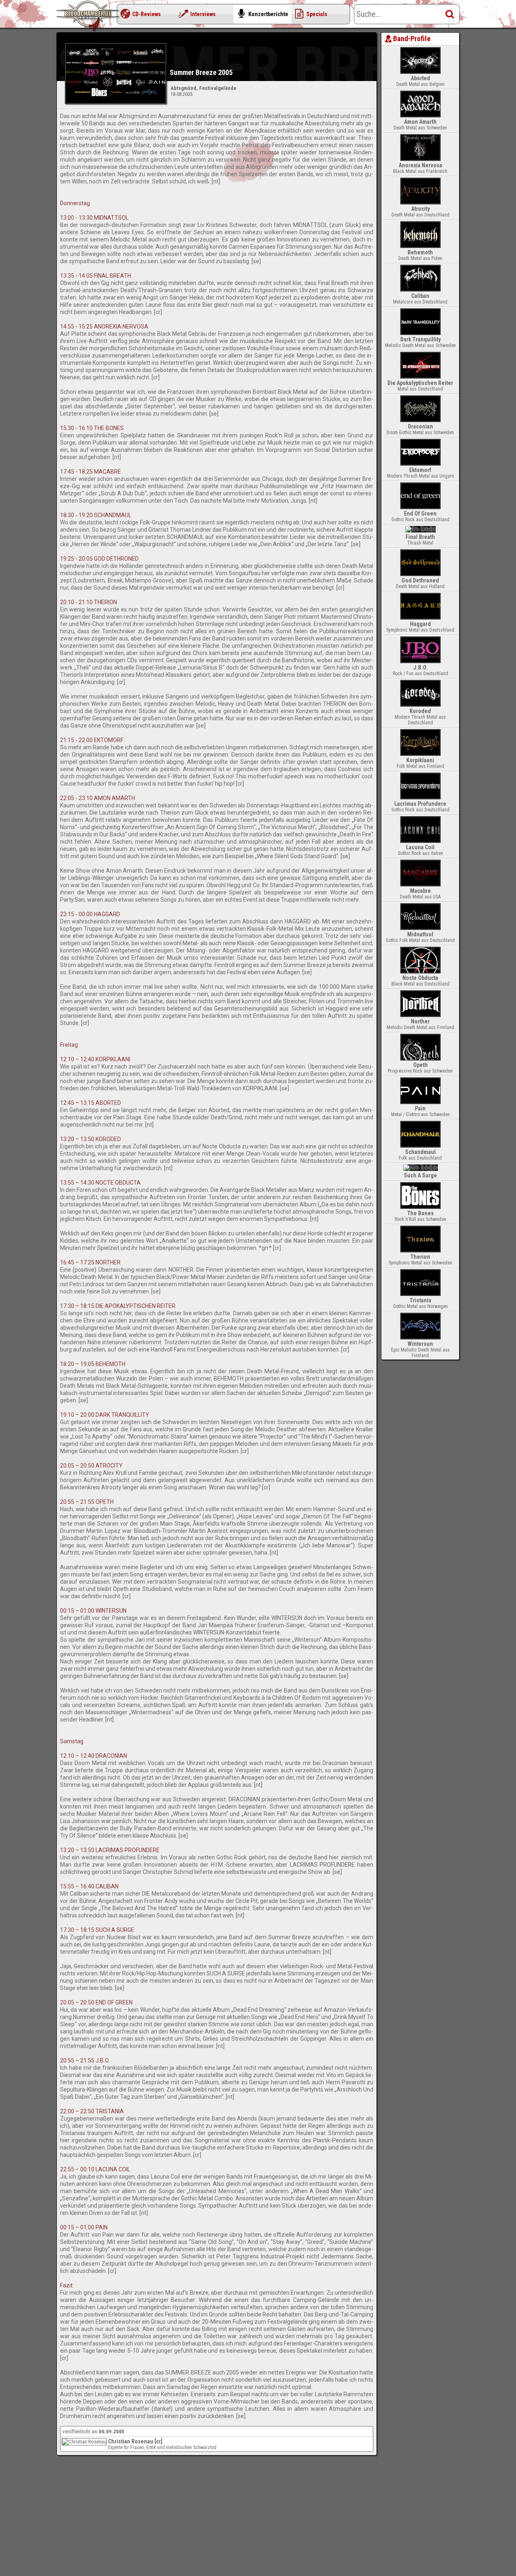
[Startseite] (89, 16)
